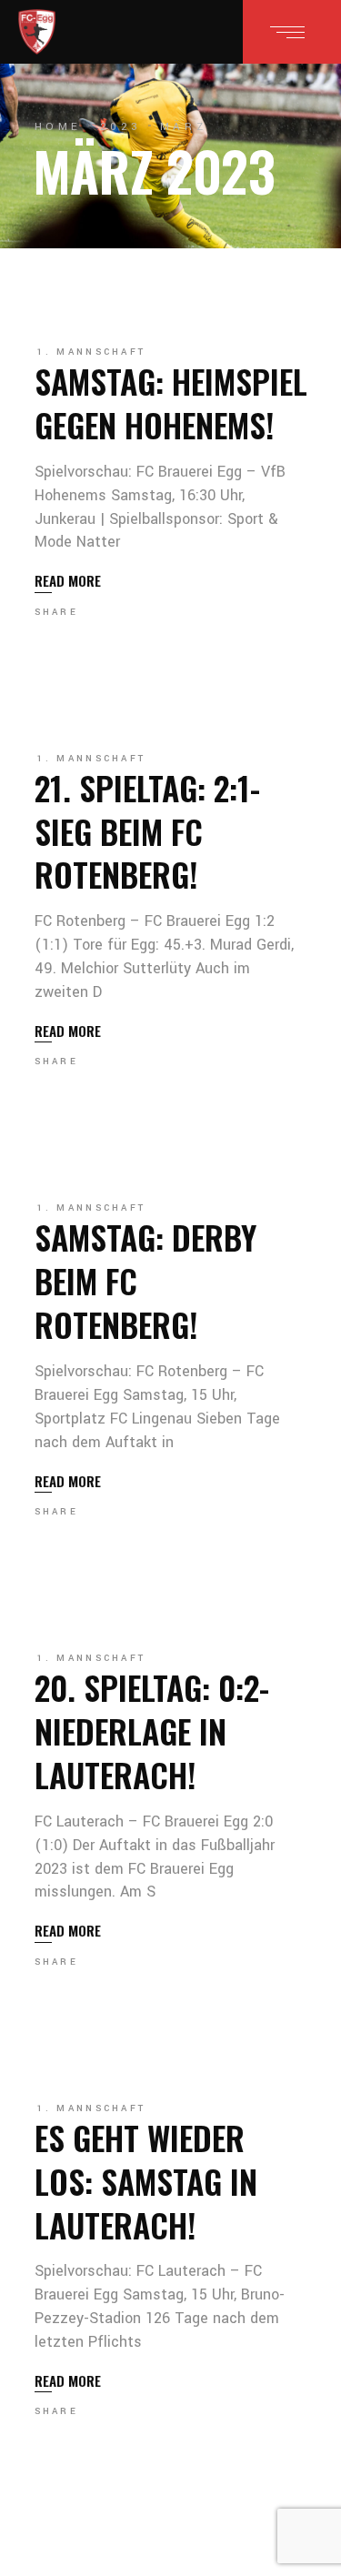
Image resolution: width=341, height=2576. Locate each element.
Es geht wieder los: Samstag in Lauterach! (146, 2181)
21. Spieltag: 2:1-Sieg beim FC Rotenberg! (147, 831)
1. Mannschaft (92, 352)
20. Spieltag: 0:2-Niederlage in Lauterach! (152, 1731)
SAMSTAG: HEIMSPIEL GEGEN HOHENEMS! (171, 402)
